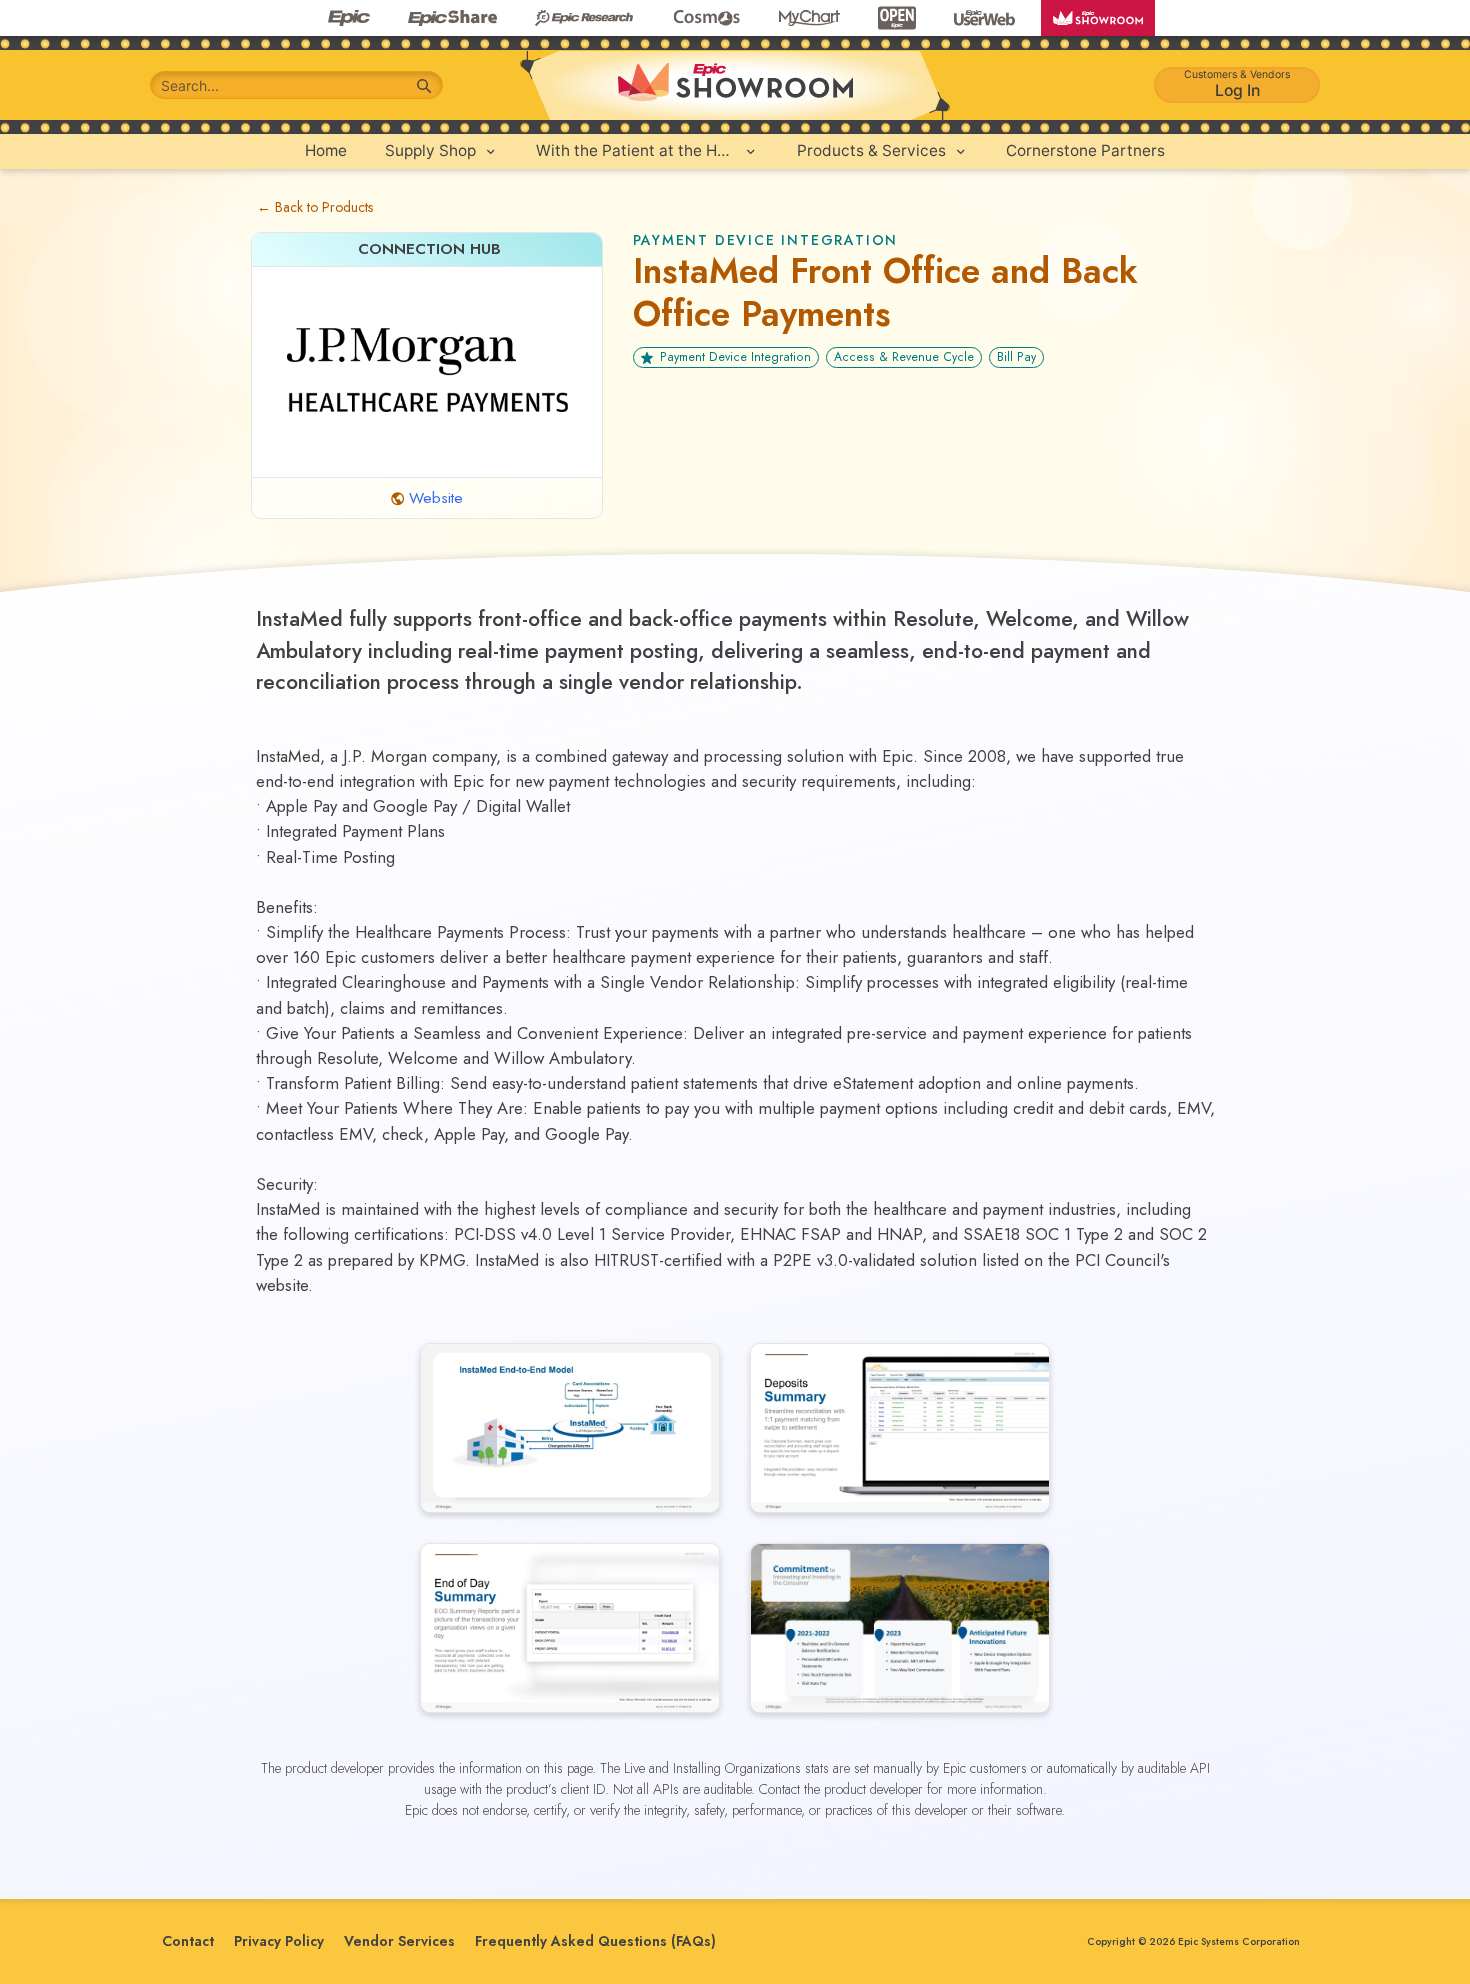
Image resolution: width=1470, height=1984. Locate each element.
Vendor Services (399, 1941)
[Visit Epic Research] (584, 18)
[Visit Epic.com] (349, 18)
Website (436, 498)
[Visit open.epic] (897, 18)
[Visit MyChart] (809, 18)
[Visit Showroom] (1098, 18)
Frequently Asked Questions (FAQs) (595, 1941)
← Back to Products (315, 207)
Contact (188, 1941)
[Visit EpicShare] (452, 18)
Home (326, 150)
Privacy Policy (279, 1941)
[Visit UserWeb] (984, 18)
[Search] (424, 86)
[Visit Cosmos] (706, 18)
